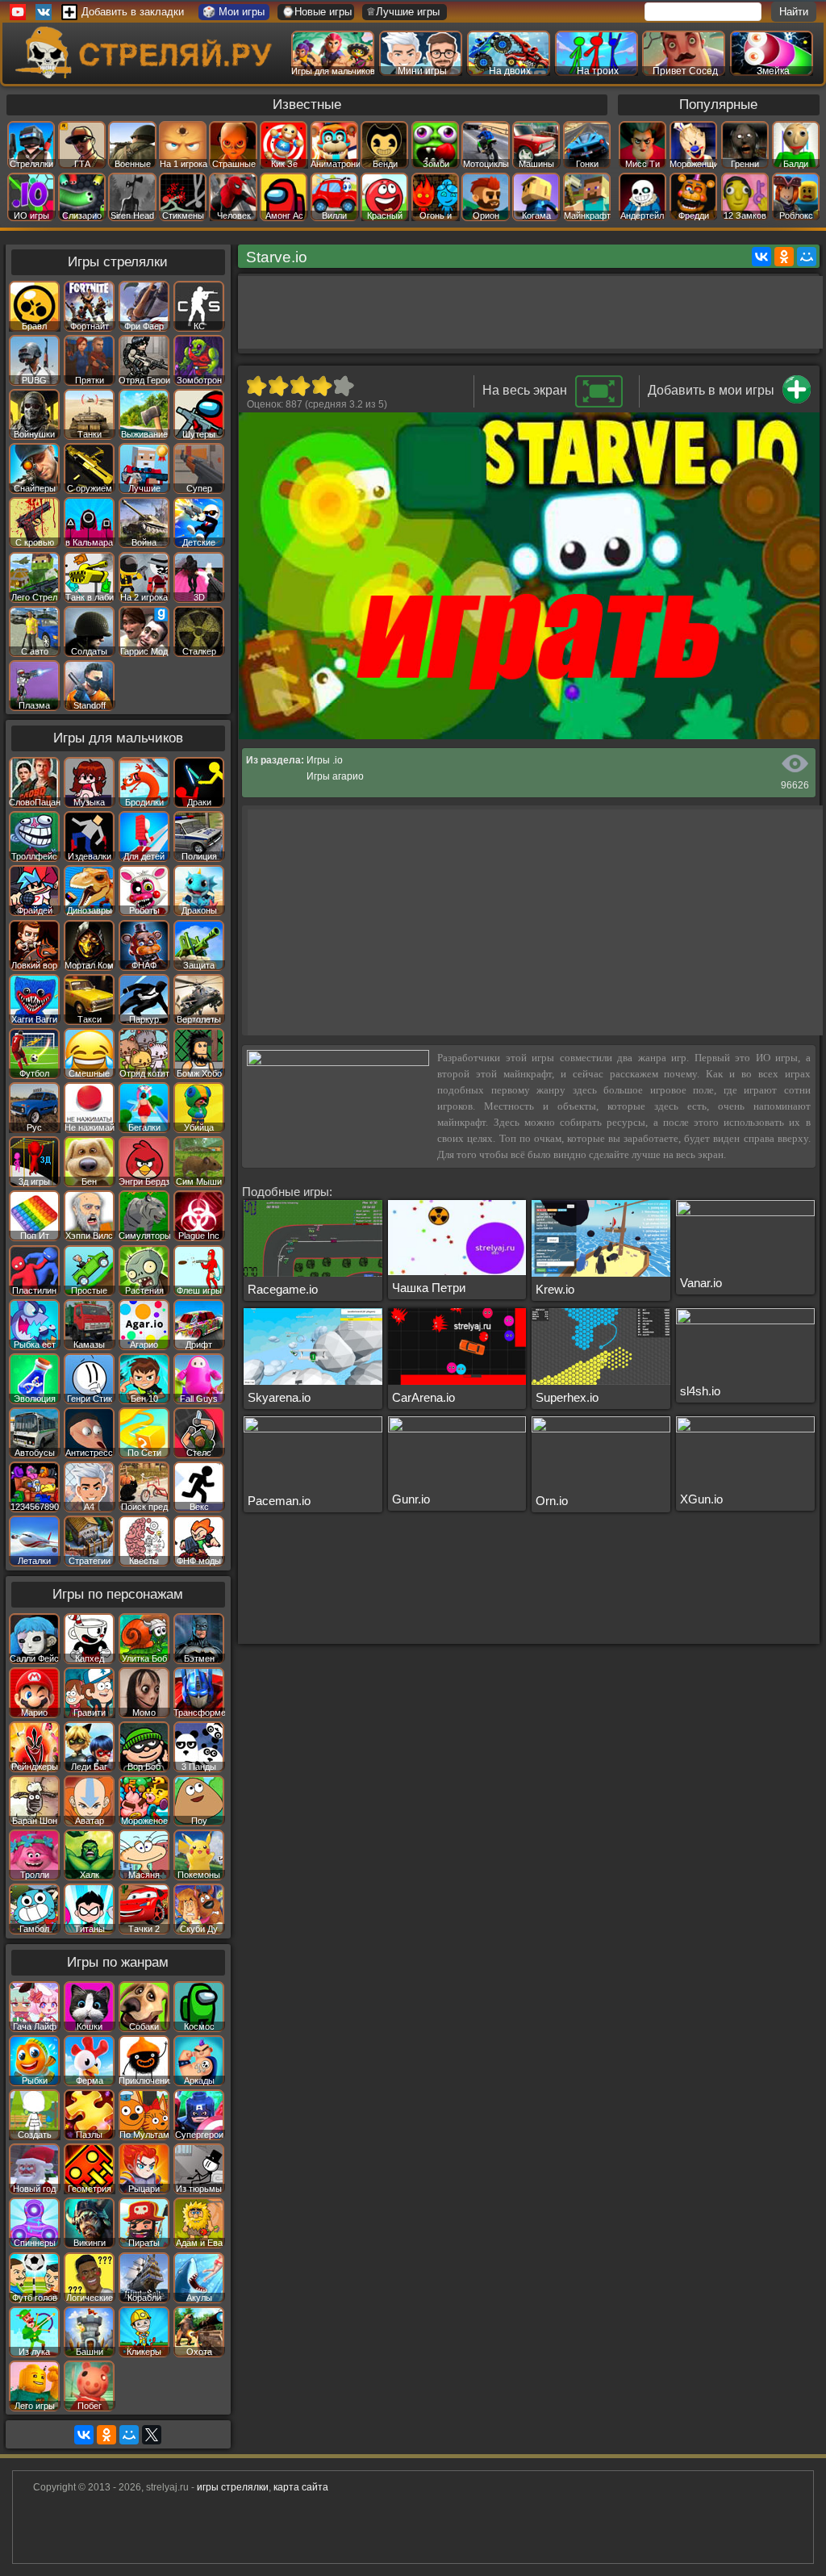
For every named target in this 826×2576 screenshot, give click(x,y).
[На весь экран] (599, 404)
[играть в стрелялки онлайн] (146, 75)
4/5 (321, 386)
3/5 (300, 386)
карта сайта (301, 2487)
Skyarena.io (279, 1397)
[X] (152, 2435)
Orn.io (552, 1501)
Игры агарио (335, 776)
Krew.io (555, 1289)
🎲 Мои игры (234, 12)
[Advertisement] (532, 312)
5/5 (343, 386)
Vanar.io (701, 1283)
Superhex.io (567, 1397)
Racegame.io (283, 1289)
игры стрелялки (233, 2487)
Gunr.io (411, 1499)
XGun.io (701, 1499)
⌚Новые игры (317, 12)
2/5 (278, 386)
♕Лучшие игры (403, 12)
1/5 (256, 386)
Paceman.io (279, 1501)
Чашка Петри (429, 1288)
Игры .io (325, 760)
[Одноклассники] (784, 257)
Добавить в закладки (133, 12)
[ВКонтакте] (761, 257)
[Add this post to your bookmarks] (797, 400)
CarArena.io (423, 1397)
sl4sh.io (700, 1391)
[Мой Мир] (807, 257)
